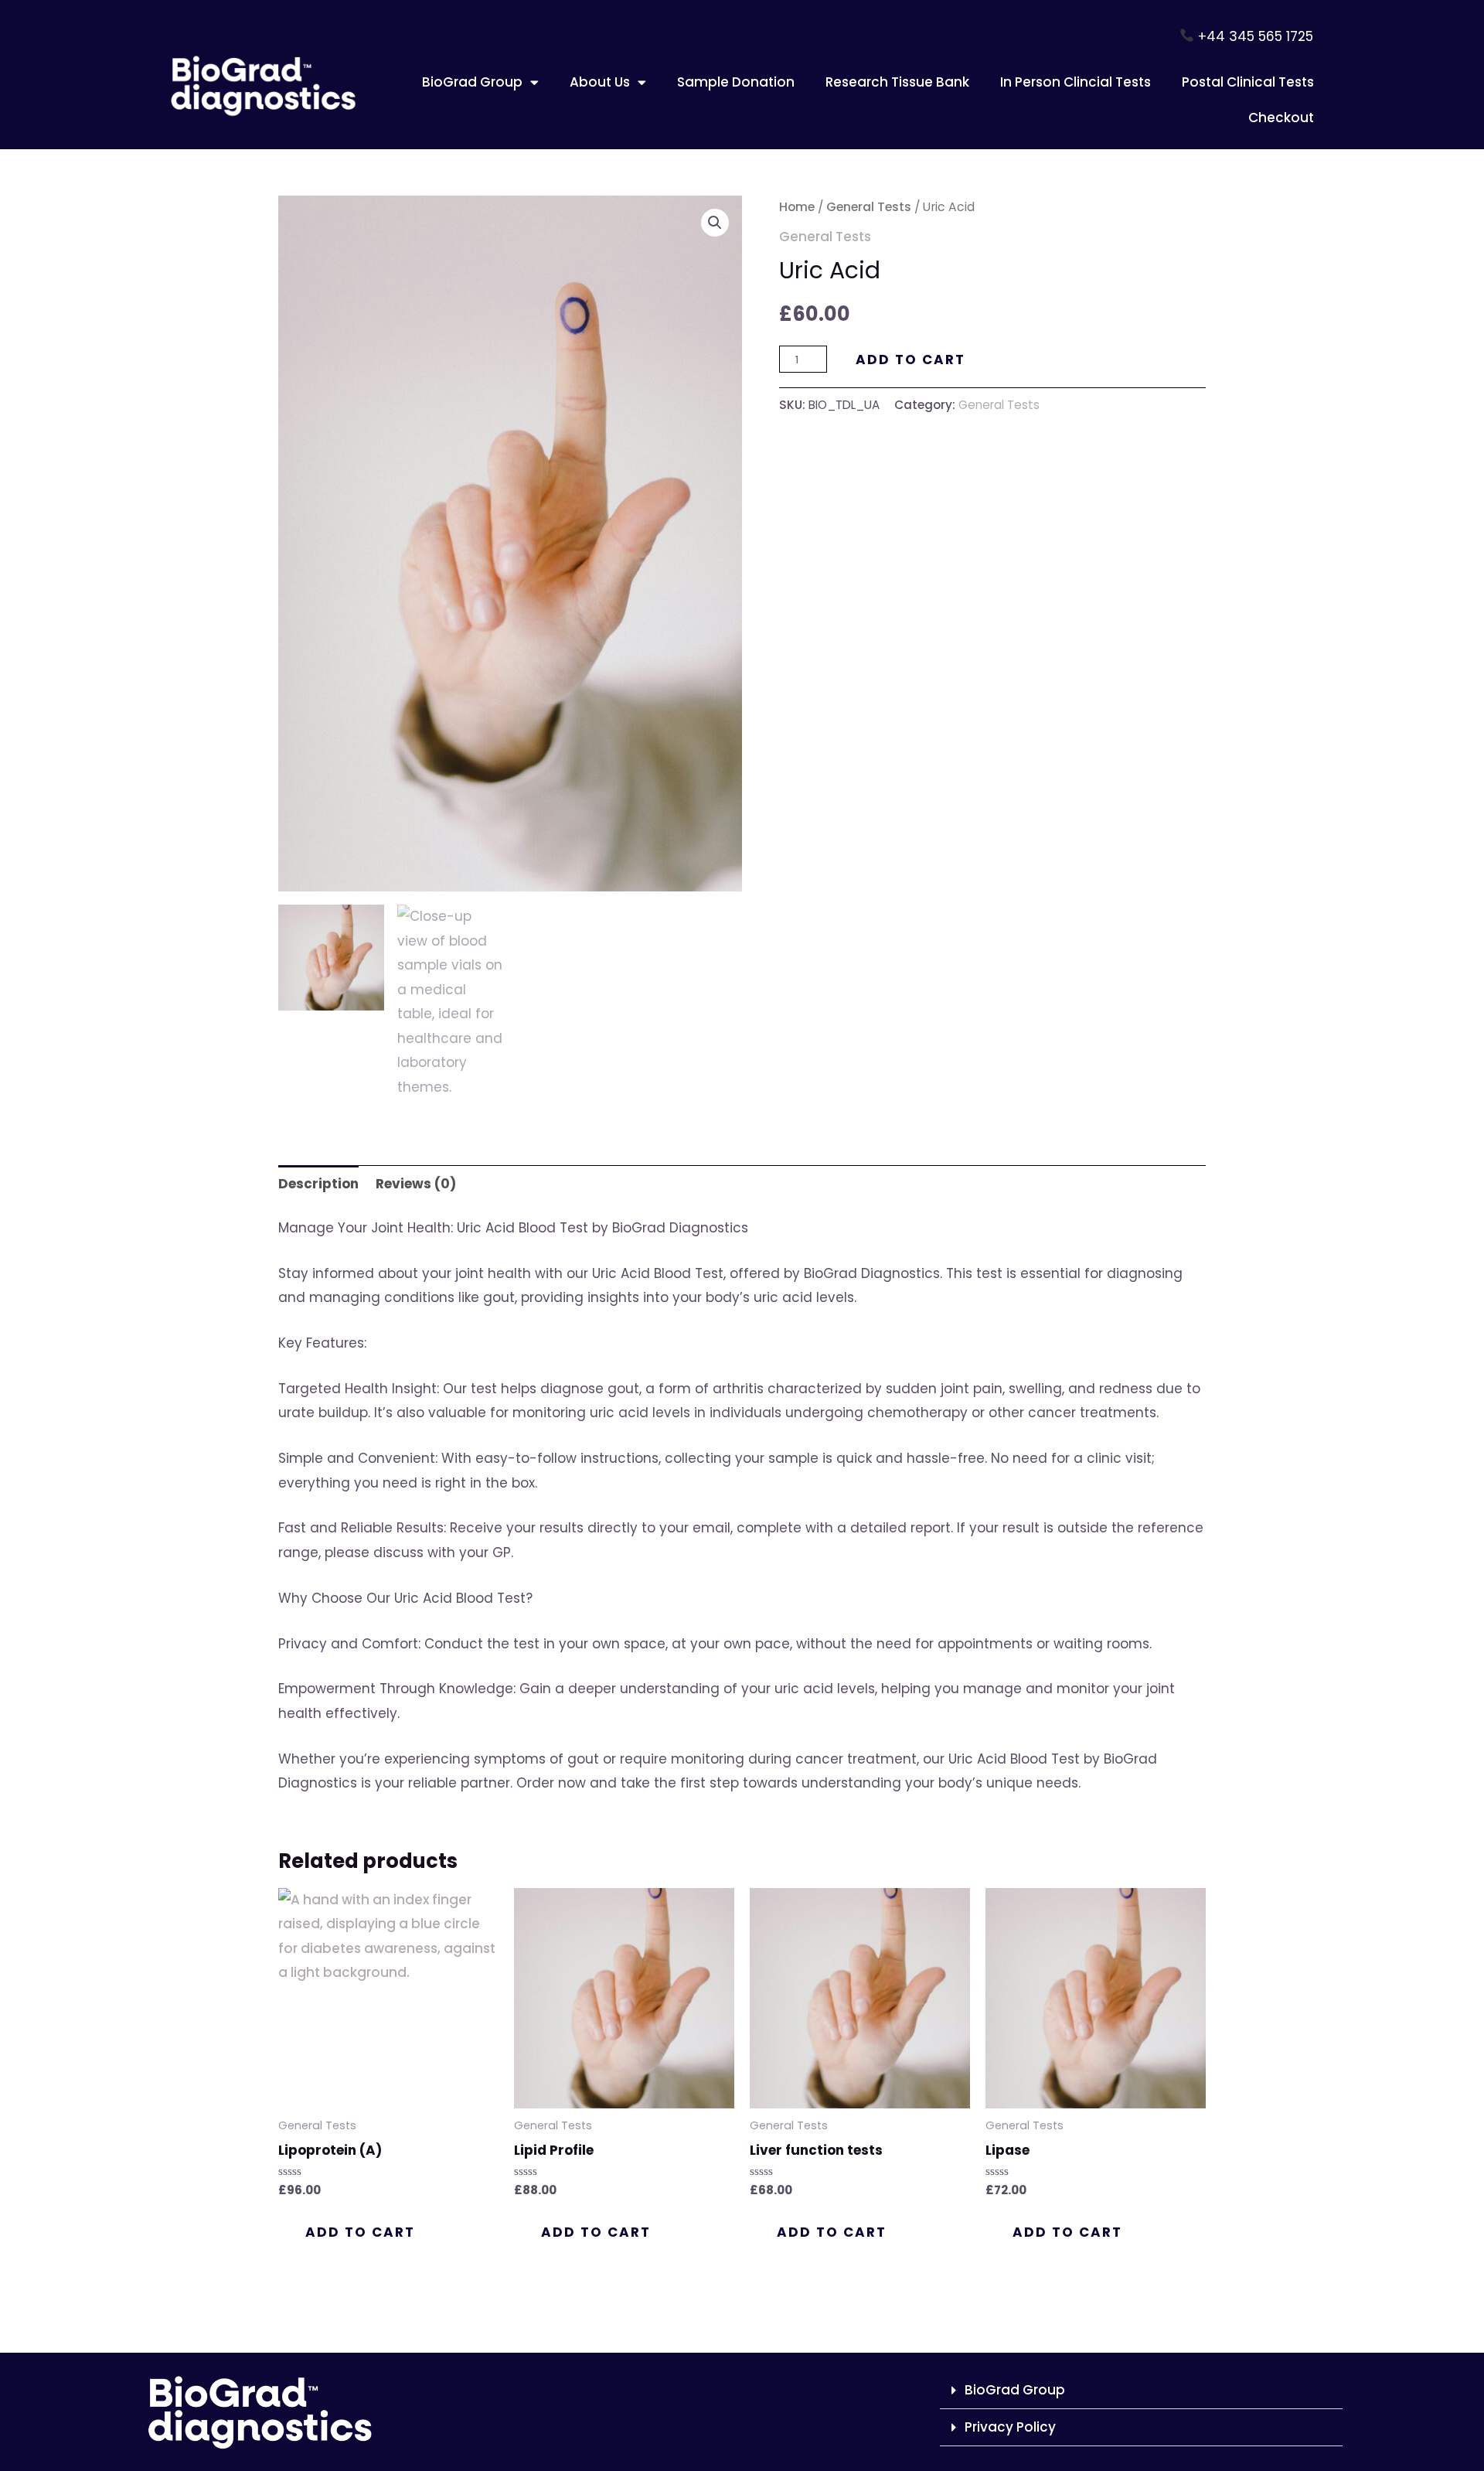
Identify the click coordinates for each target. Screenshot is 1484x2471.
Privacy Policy (1010, 2427)
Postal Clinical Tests (1248, 82)
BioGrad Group (472, 82)
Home (797, 207)
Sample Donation (736, 82)
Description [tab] (318, 1184)
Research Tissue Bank (897, 82)
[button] (715, 223)
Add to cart (910, 360)
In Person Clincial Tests (1076, 82)
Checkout (1281, 118)
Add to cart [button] (360, 2232)
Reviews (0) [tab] (416, 1184)
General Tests (869, 207)
